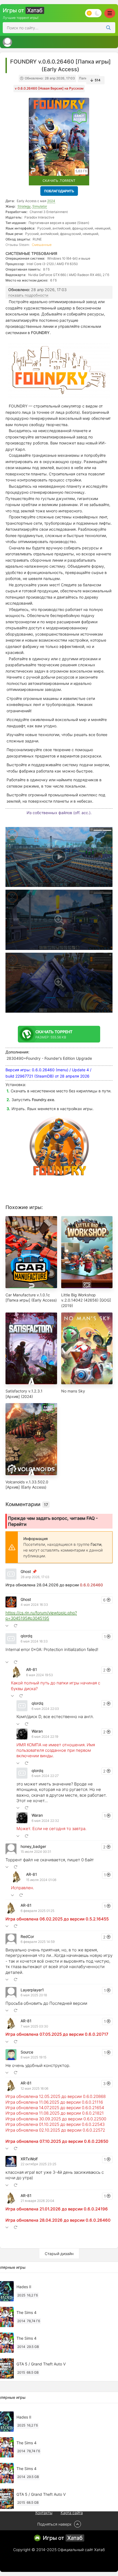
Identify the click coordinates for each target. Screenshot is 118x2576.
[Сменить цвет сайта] (93, 13)
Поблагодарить (59, 191)
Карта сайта (72, 2513)
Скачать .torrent (59, 181)
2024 (51, 201)
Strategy (24, 206)
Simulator (40, 206)
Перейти (17, 1524)
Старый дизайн (59, 2254)
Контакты (44, 2513)
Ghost (26, 1571)
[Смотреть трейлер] (59, 857)
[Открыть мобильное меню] (110, 13)
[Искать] (108, 28)
